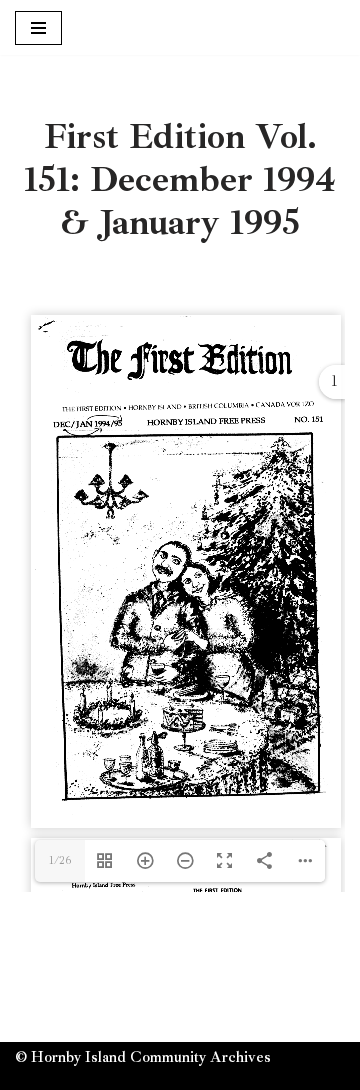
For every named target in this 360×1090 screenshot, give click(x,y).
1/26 (60, 860)
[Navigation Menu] (38, 28)
